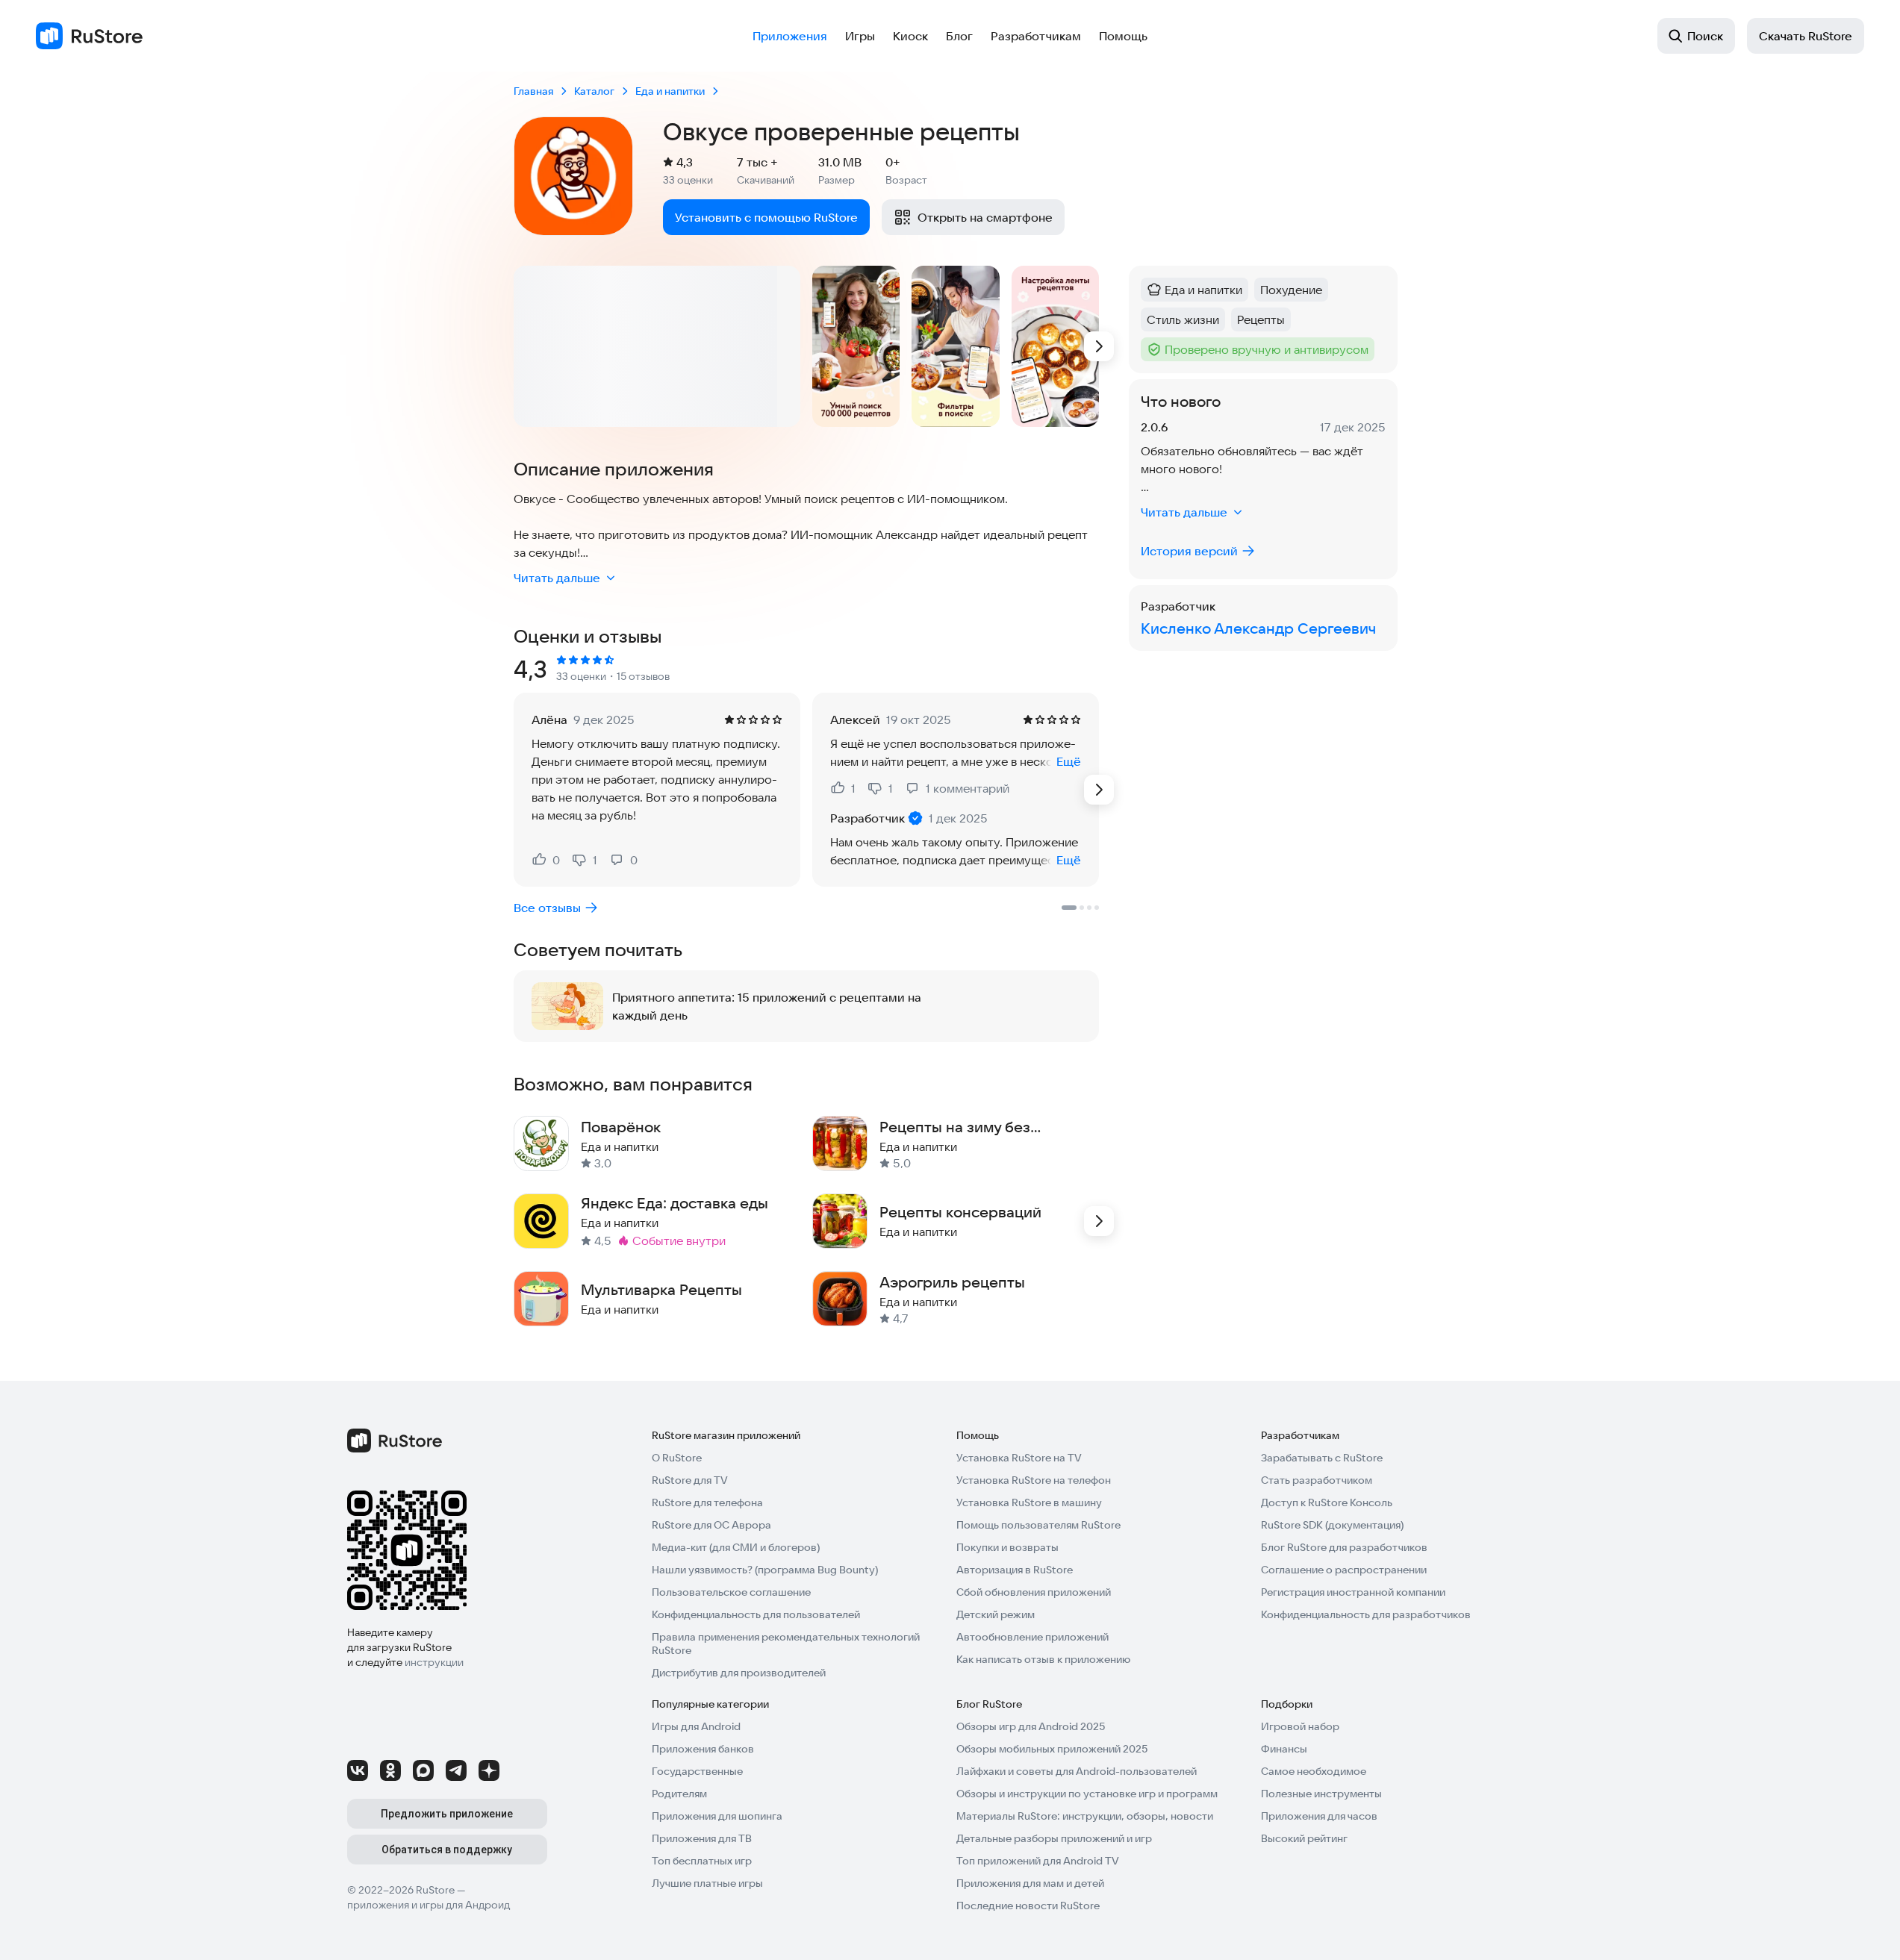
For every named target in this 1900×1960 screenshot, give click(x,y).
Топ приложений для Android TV (1038, 1861)
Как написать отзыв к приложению (1043, 1659)
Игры (860, 36)
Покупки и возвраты (1007, 1547)
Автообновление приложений (1032, 1637)
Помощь (1123, 36)
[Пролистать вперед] (1099, 346)
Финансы (1284, 1749)
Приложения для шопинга (717, 1816)
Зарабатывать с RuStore (1322, 1458)
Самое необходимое (1314, 1771)
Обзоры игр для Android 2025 (1031, 1726)
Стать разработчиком (1317, 1480)
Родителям (679, 1794)
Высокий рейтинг (1304, 1838)
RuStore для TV (690, 1480)
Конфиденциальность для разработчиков (1366, 1614)
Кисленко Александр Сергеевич (1258, 628)
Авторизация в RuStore (1015, 1570)
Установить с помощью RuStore (766, 217)
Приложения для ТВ (702, 1838)
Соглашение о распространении (1344, 1570)
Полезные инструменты (1321, 1794)
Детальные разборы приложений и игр (1054, 1838)
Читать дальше (557, 578)
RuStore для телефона (707, 1502)
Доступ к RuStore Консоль (1327, 1502)
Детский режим (996, 1614)
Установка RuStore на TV (1019, 1458)
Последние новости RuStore (1028, 1906)
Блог (959, 36)
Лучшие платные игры (707, 1883)
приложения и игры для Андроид (429, 1905)
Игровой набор (1300, 1726)
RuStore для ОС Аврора (711, 1525)
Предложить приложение (447, 1814)
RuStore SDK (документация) (1332, 1525)
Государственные (697, 1771)
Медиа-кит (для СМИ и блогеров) (736, 1547)
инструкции (434, 1662)
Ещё (1069, 761)
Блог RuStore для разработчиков (1344, 1547)
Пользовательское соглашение (731, 1592)
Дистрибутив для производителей (739, 1673)
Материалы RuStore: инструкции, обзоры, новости (1085, 1816)
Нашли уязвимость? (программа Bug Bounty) (765, 1570)
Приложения (790, 36)
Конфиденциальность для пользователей (756, 1614)
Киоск (910, 36)
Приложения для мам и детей (1030, 1883)
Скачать (1806, 36)
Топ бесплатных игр (702, 1861)
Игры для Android (696, 1726)
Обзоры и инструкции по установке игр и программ (1087, 1794)
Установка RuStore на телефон (1034, 1480)
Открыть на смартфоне (985, 217)
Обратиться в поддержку (447, 1850)
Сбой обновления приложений (1034, 1592)
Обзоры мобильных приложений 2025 (1052, 1749)
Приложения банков (703, 1749)
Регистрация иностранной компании (1353, 1592)
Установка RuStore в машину (1029, 1502)
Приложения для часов (1319, 1816)
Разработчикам (1036, 36)
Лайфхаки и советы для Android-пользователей (1077, 1771)
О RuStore (677, 1458)
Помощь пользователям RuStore (1038, 1525)
